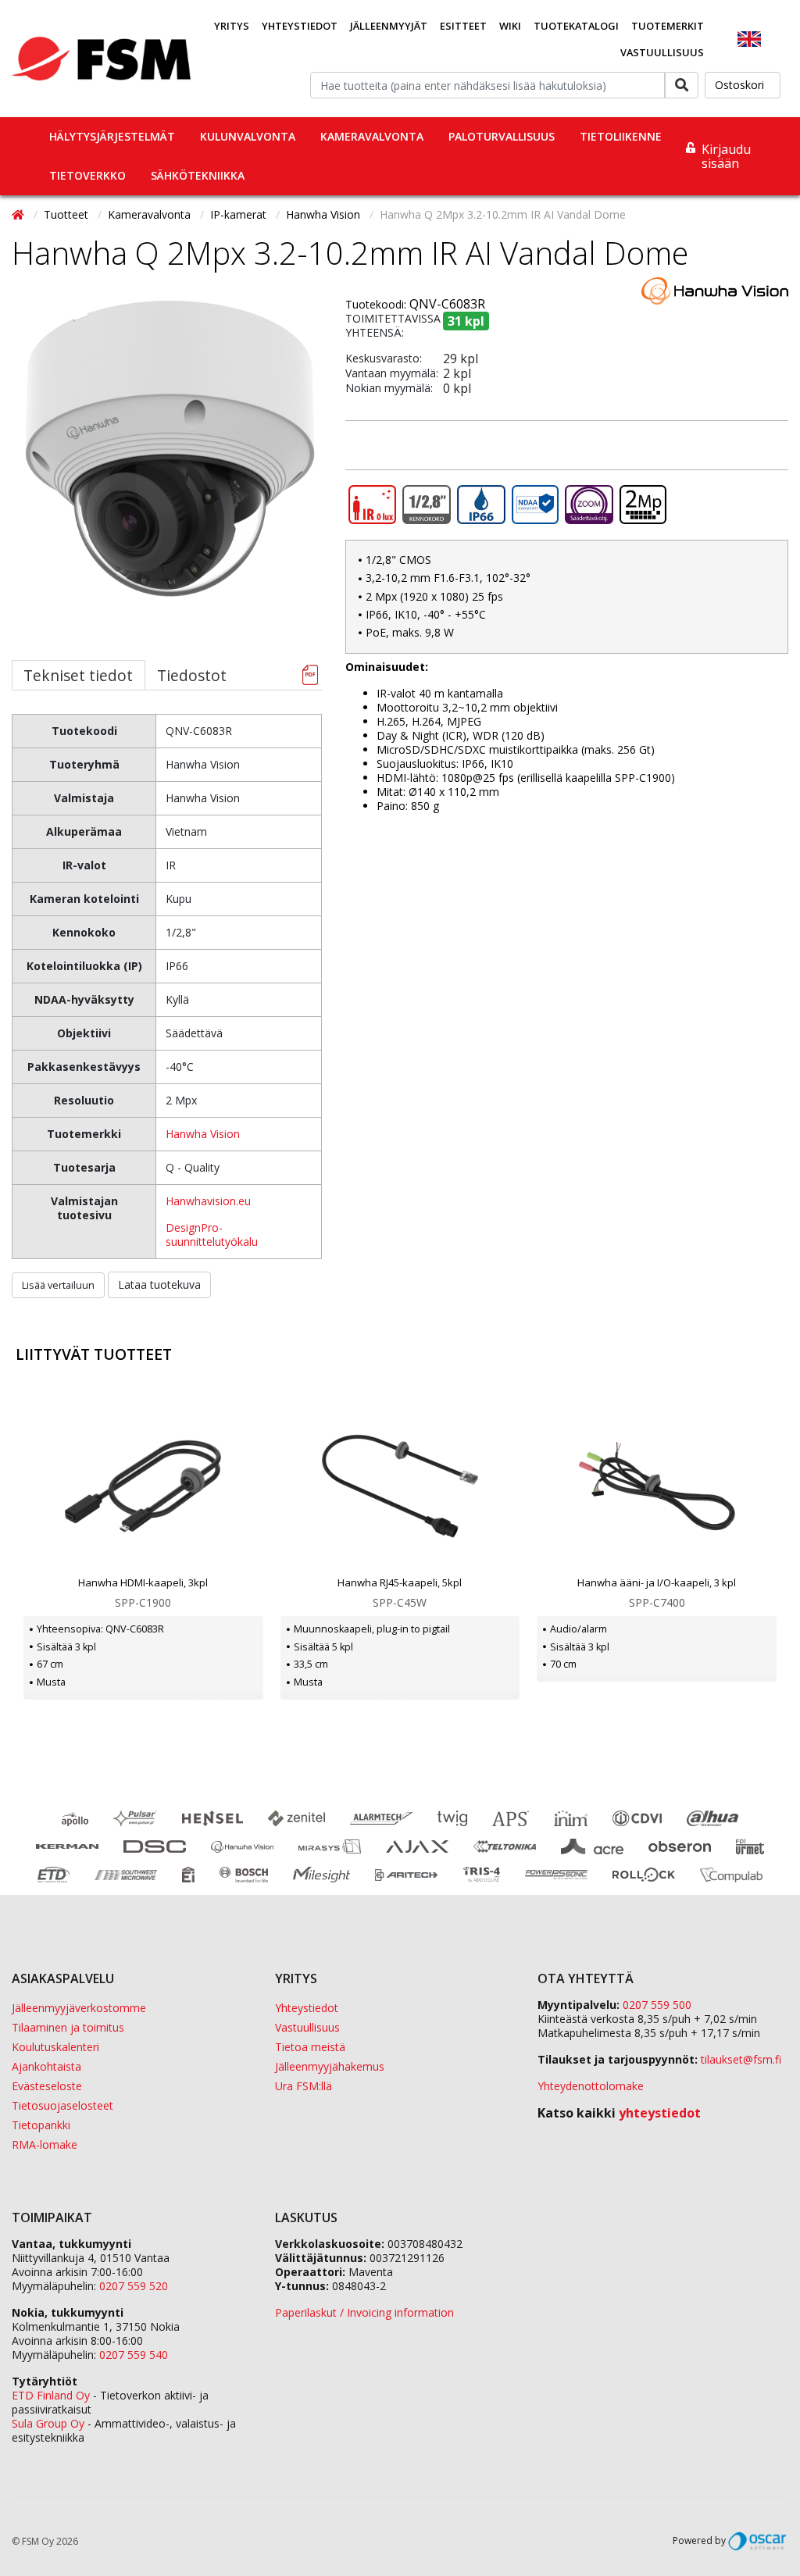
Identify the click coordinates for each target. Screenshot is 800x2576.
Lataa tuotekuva (159, 1284)
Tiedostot (192, 675)
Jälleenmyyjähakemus (330, 2066)
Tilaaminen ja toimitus (68, 2027)
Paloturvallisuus (502, 136)
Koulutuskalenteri (55, 2047)
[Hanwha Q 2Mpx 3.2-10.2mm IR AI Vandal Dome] (170, 475)
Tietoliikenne (621, 136)
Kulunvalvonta (248, 136)
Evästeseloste (47, 2086)
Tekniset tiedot (78, 675)
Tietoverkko (87, 175)
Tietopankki (41, 2125)
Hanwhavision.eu (208, 1201)
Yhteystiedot (300, 26)
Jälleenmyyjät (389, 26)
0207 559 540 (134, 2355)
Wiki (510, 26)
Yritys (232, 26)
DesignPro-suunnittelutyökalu (212, 1234)
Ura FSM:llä (304, 2086)
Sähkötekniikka (198, 175)
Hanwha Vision (325, 214)
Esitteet (463, 26)
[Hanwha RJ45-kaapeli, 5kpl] (400, 1486)
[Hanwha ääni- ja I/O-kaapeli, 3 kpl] (657, 1486)
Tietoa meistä (310, 2047)
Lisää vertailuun (58, 1285)
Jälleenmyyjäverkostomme (79, 2008)
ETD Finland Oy (51, 2395)
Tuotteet (68, 214)
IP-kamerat (240, 214)
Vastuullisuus (662, 52)
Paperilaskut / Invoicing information (364, 2312)
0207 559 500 (657, 2005)
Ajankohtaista (46, 2066)
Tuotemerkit (668, 26)
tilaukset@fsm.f (741, 2059)
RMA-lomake (45, 2144)
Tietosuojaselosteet (62, 2105)
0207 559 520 (134, 2286)
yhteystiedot (660, 2113)
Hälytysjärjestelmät (112, 136)
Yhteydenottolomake (591, 2086)
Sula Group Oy (48, 2423)
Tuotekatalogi (576, 26)
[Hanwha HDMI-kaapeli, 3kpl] (143, 1486)
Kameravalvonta (372, 136)
